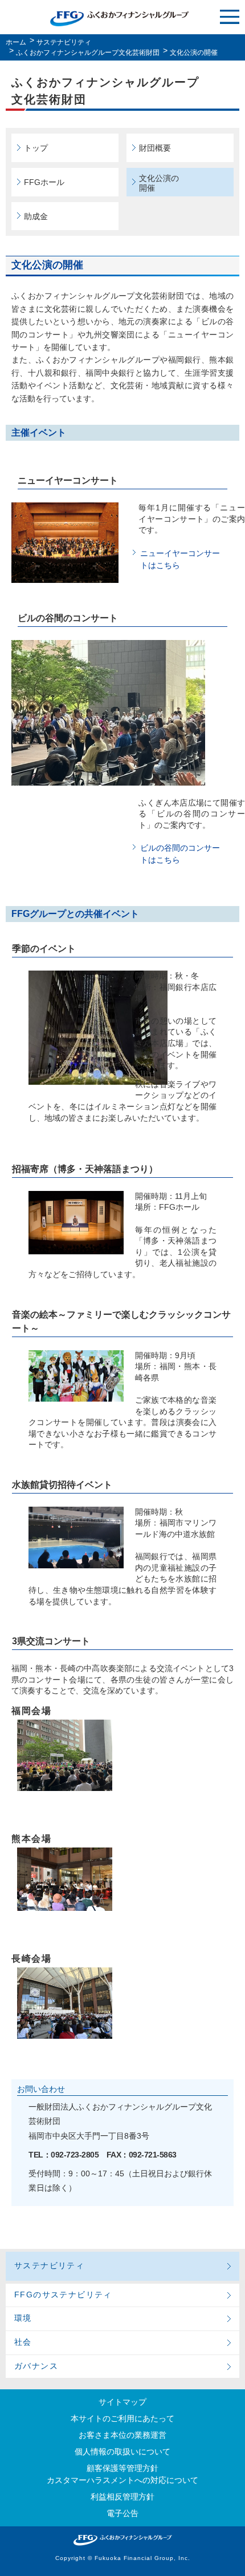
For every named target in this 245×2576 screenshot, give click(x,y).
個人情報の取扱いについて (122, 2452)
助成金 (36, 216)
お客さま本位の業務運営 (122, 2435)
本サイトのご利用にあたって (122, 2418)
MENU (230, 17)
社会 (23, 2342)
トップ (36, 148)
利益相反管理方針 (122, 2497)
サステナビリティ (64, 42)
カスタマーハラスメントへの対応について (122, 2480)
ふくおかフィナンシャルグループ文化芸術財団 (88, 53)
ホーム (16, 42)
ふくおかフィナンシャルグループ (120, 19)
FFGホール (44, 182)
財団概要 (155, 148)
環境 (23, 2318)
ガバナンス (36, 2366)
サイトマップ (122, 2402)
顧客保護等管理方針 (122, 2468)
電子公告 (122, 2513)
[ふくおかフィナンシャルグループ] (122, 2540)
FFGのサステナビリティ (63, 2295)
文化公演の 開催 (159, 183)
